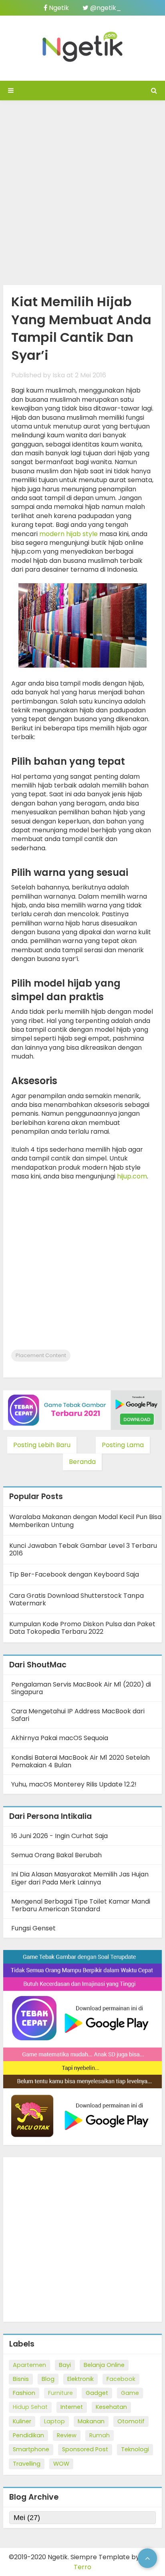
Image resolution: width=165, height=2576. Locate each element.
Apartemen (29, 2365)
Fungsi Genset (33, 1928)
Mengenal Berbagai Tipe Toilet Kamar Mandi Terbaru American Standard (81, 1905)
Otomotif (131, 2421)
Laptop (54, 2421)
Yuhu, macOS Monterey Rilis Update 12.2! (74, 1784)
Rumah (100, 2435)
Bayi (65, 2365)
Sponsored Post (85, 2449)
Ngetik (58, 8)
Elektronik (80, 2379)
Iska (59, 375)
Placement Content (41, 1355)
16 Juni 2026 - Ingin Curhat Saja (59, 1836)
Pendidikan (28, 2435)
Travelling (27, 2464)
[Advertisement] (82, 191)
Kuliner (22, 2421)
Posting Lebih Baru (42, 1445)
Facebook (121, 2379)
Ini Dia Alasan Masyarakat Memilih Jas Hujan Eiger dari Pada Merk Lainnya (80, 1878)
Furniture (60, 2393)
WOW (61, 2464)
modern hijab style (68, 534)
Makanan (91, 2421)
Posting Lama (123, 1445)
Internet (72, 2407)
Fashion (24, 2393)
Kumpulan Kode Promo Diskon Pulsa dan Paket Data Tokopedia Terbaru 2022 (82, 1628)
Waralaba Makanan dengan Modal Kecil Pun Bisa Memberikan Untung (85, 1521)
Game (130, 2393)
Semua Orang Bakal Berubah (56, 1855)
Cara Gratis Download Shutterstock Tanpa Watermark (76, 1599)
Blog (48, 2379)
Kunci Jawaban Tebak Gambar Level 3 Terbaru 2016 (83, 1549)
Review (67, 2435)
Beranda (82, 1462)
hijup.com (132, 1176)
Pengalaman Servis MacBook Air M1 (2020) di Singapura (81, 1688)
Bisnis (21, 2379)
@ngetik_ (105, 8)
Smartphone (31, 2449)
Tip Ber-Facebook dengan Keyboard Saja (74, 1574)
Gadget (97, 2393)
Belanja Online (104, 2365)
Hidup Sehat (30, 2407)
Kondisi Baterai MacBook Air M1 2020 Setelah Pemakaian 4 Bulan (80, 1761)
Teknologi (135, 2449)
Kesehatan (111, 2407)
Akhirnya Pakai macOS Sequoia (60, 1738)
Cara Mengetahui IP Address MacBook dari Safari (78, 1715)
